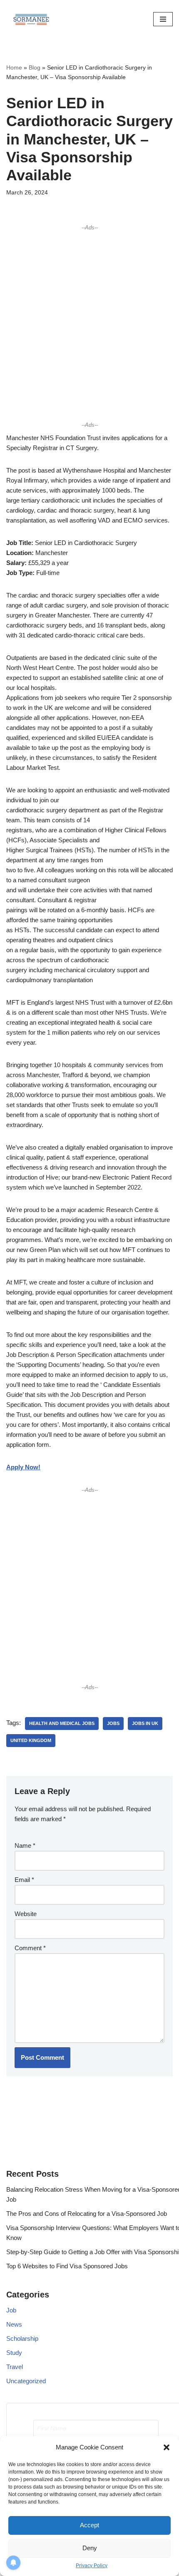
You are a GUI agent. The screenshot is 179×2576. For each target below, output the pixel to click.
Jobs (113, 1723)
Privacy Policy (92, 2566)
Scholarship (22, 2338)
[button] (167, 2447)
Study (14, 2353)
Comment (30, 1948)
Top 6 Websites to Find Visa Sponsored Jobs (67, 2266)
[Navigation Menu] (163, 19)
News (14, 2324)
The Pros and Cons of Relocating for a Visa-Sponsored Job (87, 2214)
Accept (89, 2525)
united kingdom (31, 1740)
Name (25, 1846)
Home (14, 67)
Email (24, 1880)
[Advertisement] (89, 326)
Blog (35, 67)
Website (26, 1914)
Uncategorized (26, 2381)
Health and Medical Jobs (62, 1723)
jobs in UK (145, 1723)
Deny (90, 2548)
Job (11, 2310)
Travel (15, 2367)
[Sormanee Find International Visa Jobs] (31, 19)
